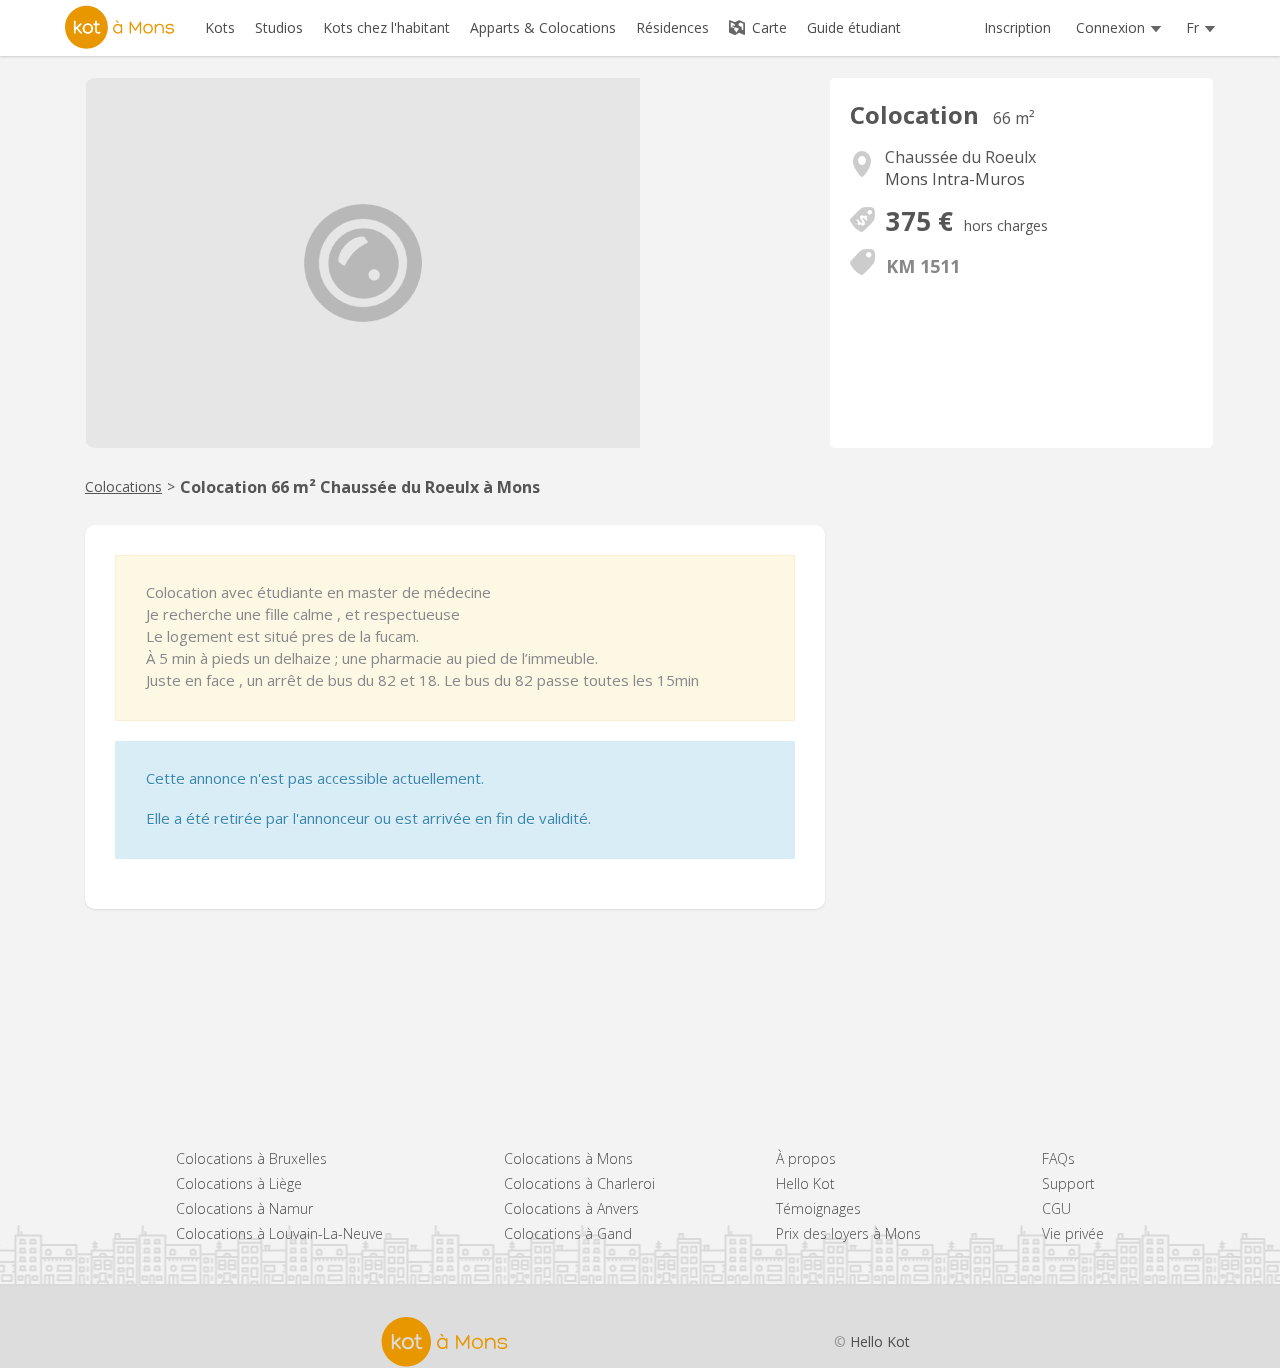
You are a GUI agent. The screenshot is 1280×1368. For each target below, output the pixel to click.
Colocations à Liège (239, 1183)
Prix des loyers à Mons (848, 1233)
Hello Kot (805, 1183)
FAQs (1058, 1158)
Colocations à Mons (568, 1158)
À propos (806, 1158)
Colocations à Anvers (571, 1208)
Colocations (123, 486)
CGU (1056, 1208)
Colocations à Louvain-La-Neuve (279, 1233)
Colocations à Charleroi (579, 1183)
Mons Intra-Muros (955, 179)
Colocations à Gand (568, 1233)
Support (1068, 1183)
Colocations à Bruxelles (251, 1158)
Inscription (1017, 27)
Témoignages (818, 1208)
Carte (767, 27)
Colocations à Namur (244, 1208)
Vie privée (1073, 1233)
